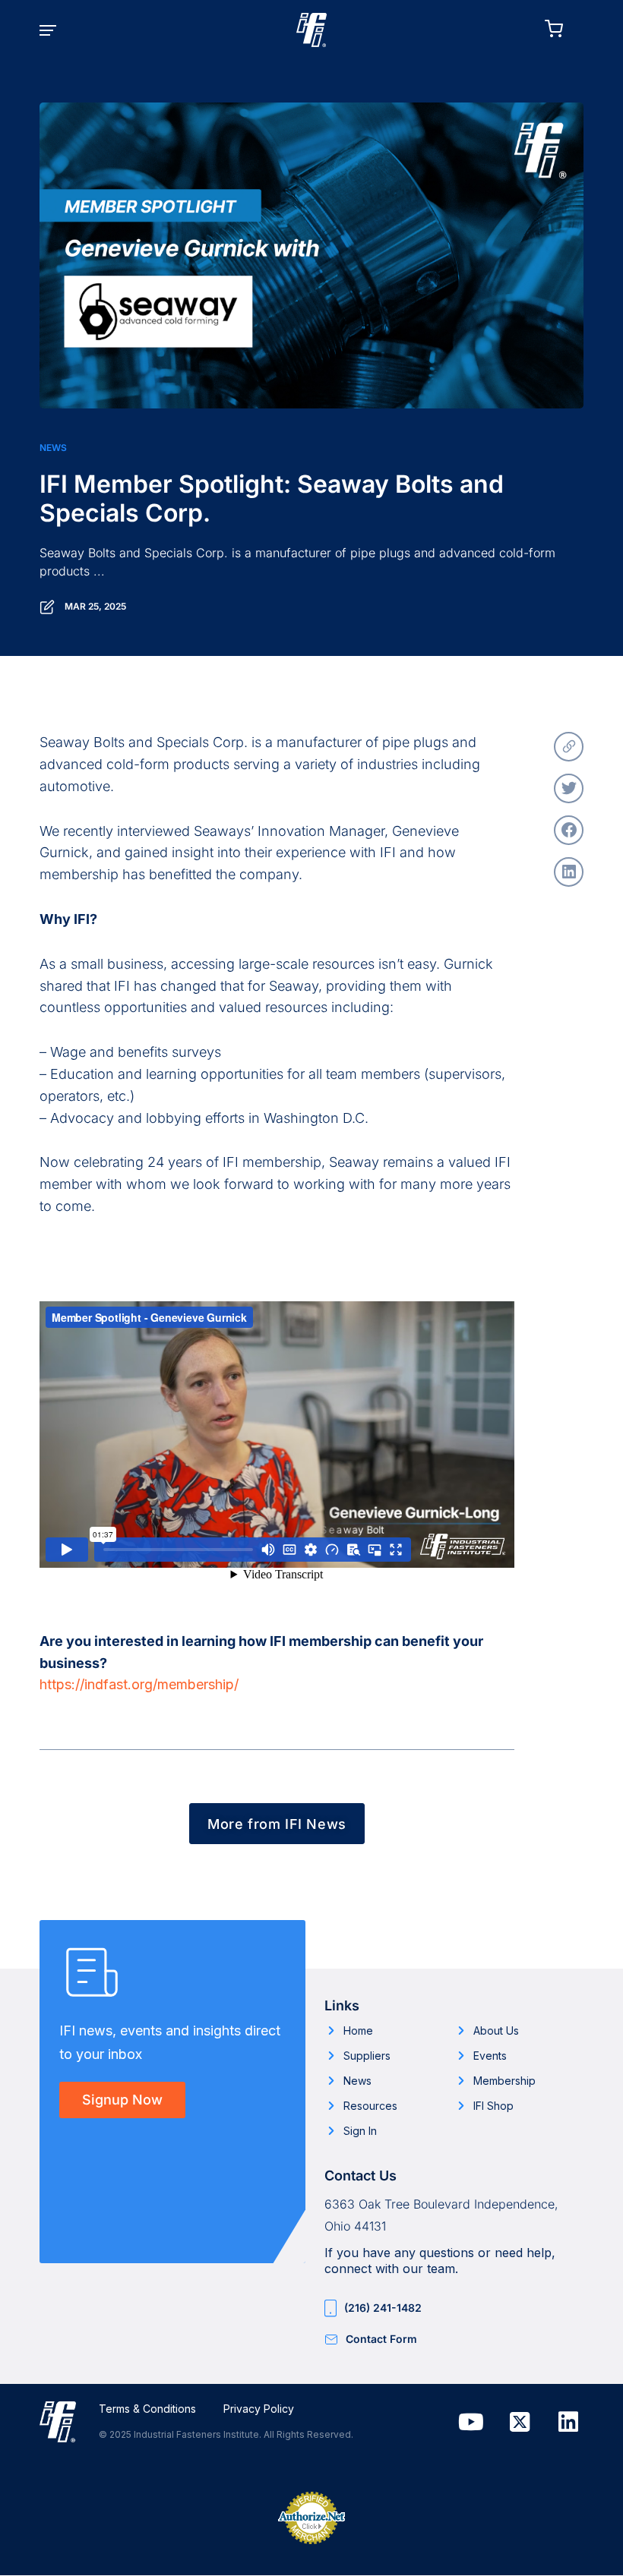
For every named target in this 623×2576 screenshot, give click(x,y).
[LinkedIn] (569, 872)
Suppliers (367, 2056)
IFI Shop (493, 2106)
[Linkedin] (568, 2422)
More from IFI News (277, 1824)
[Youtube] (471, 2422)
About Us (496, 2031)
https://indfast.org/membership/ (139, 1684)
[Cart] (564, 29)
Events (490, 2056)
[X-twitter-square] (520, 2422)
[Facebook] (569, 830)
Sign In (360, 2131)
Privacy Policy (259, 2409)
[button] (59, 30)
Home (358, 2031)
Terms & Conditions (147, 2409)
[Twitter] (569, 788)
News (53, 448)
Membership (504, 2081)
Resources (370, 2106)
